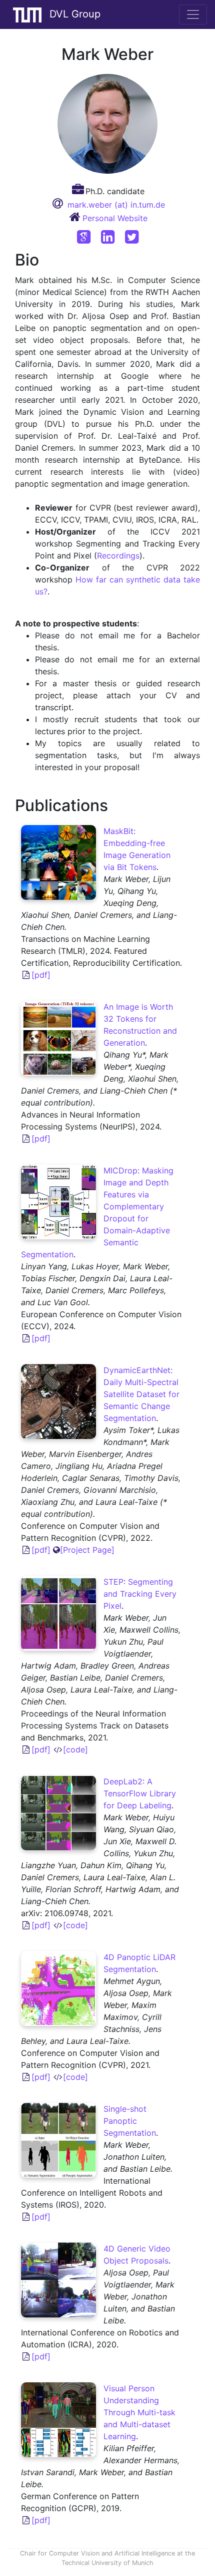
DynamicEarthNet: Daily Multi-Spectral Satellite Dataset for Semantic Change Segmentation (141, 1394)
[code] (75, 1749)
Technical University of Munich (107, 2563)
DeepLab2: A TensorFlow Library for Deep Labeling (140, 1793)
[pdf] (41, 975)
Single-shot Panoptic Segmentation (130, 2121)
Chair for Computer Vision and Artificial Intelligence (97, 2553)
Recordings (118, 556)
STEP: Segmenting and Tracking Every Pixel (140, 1594)
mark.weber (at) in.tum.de (116, 205)
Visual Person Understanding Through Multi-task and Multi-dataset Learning (139, 2412)
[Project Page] (87, 1550)
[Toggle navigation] (193, 14)
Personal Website (115, 218)
